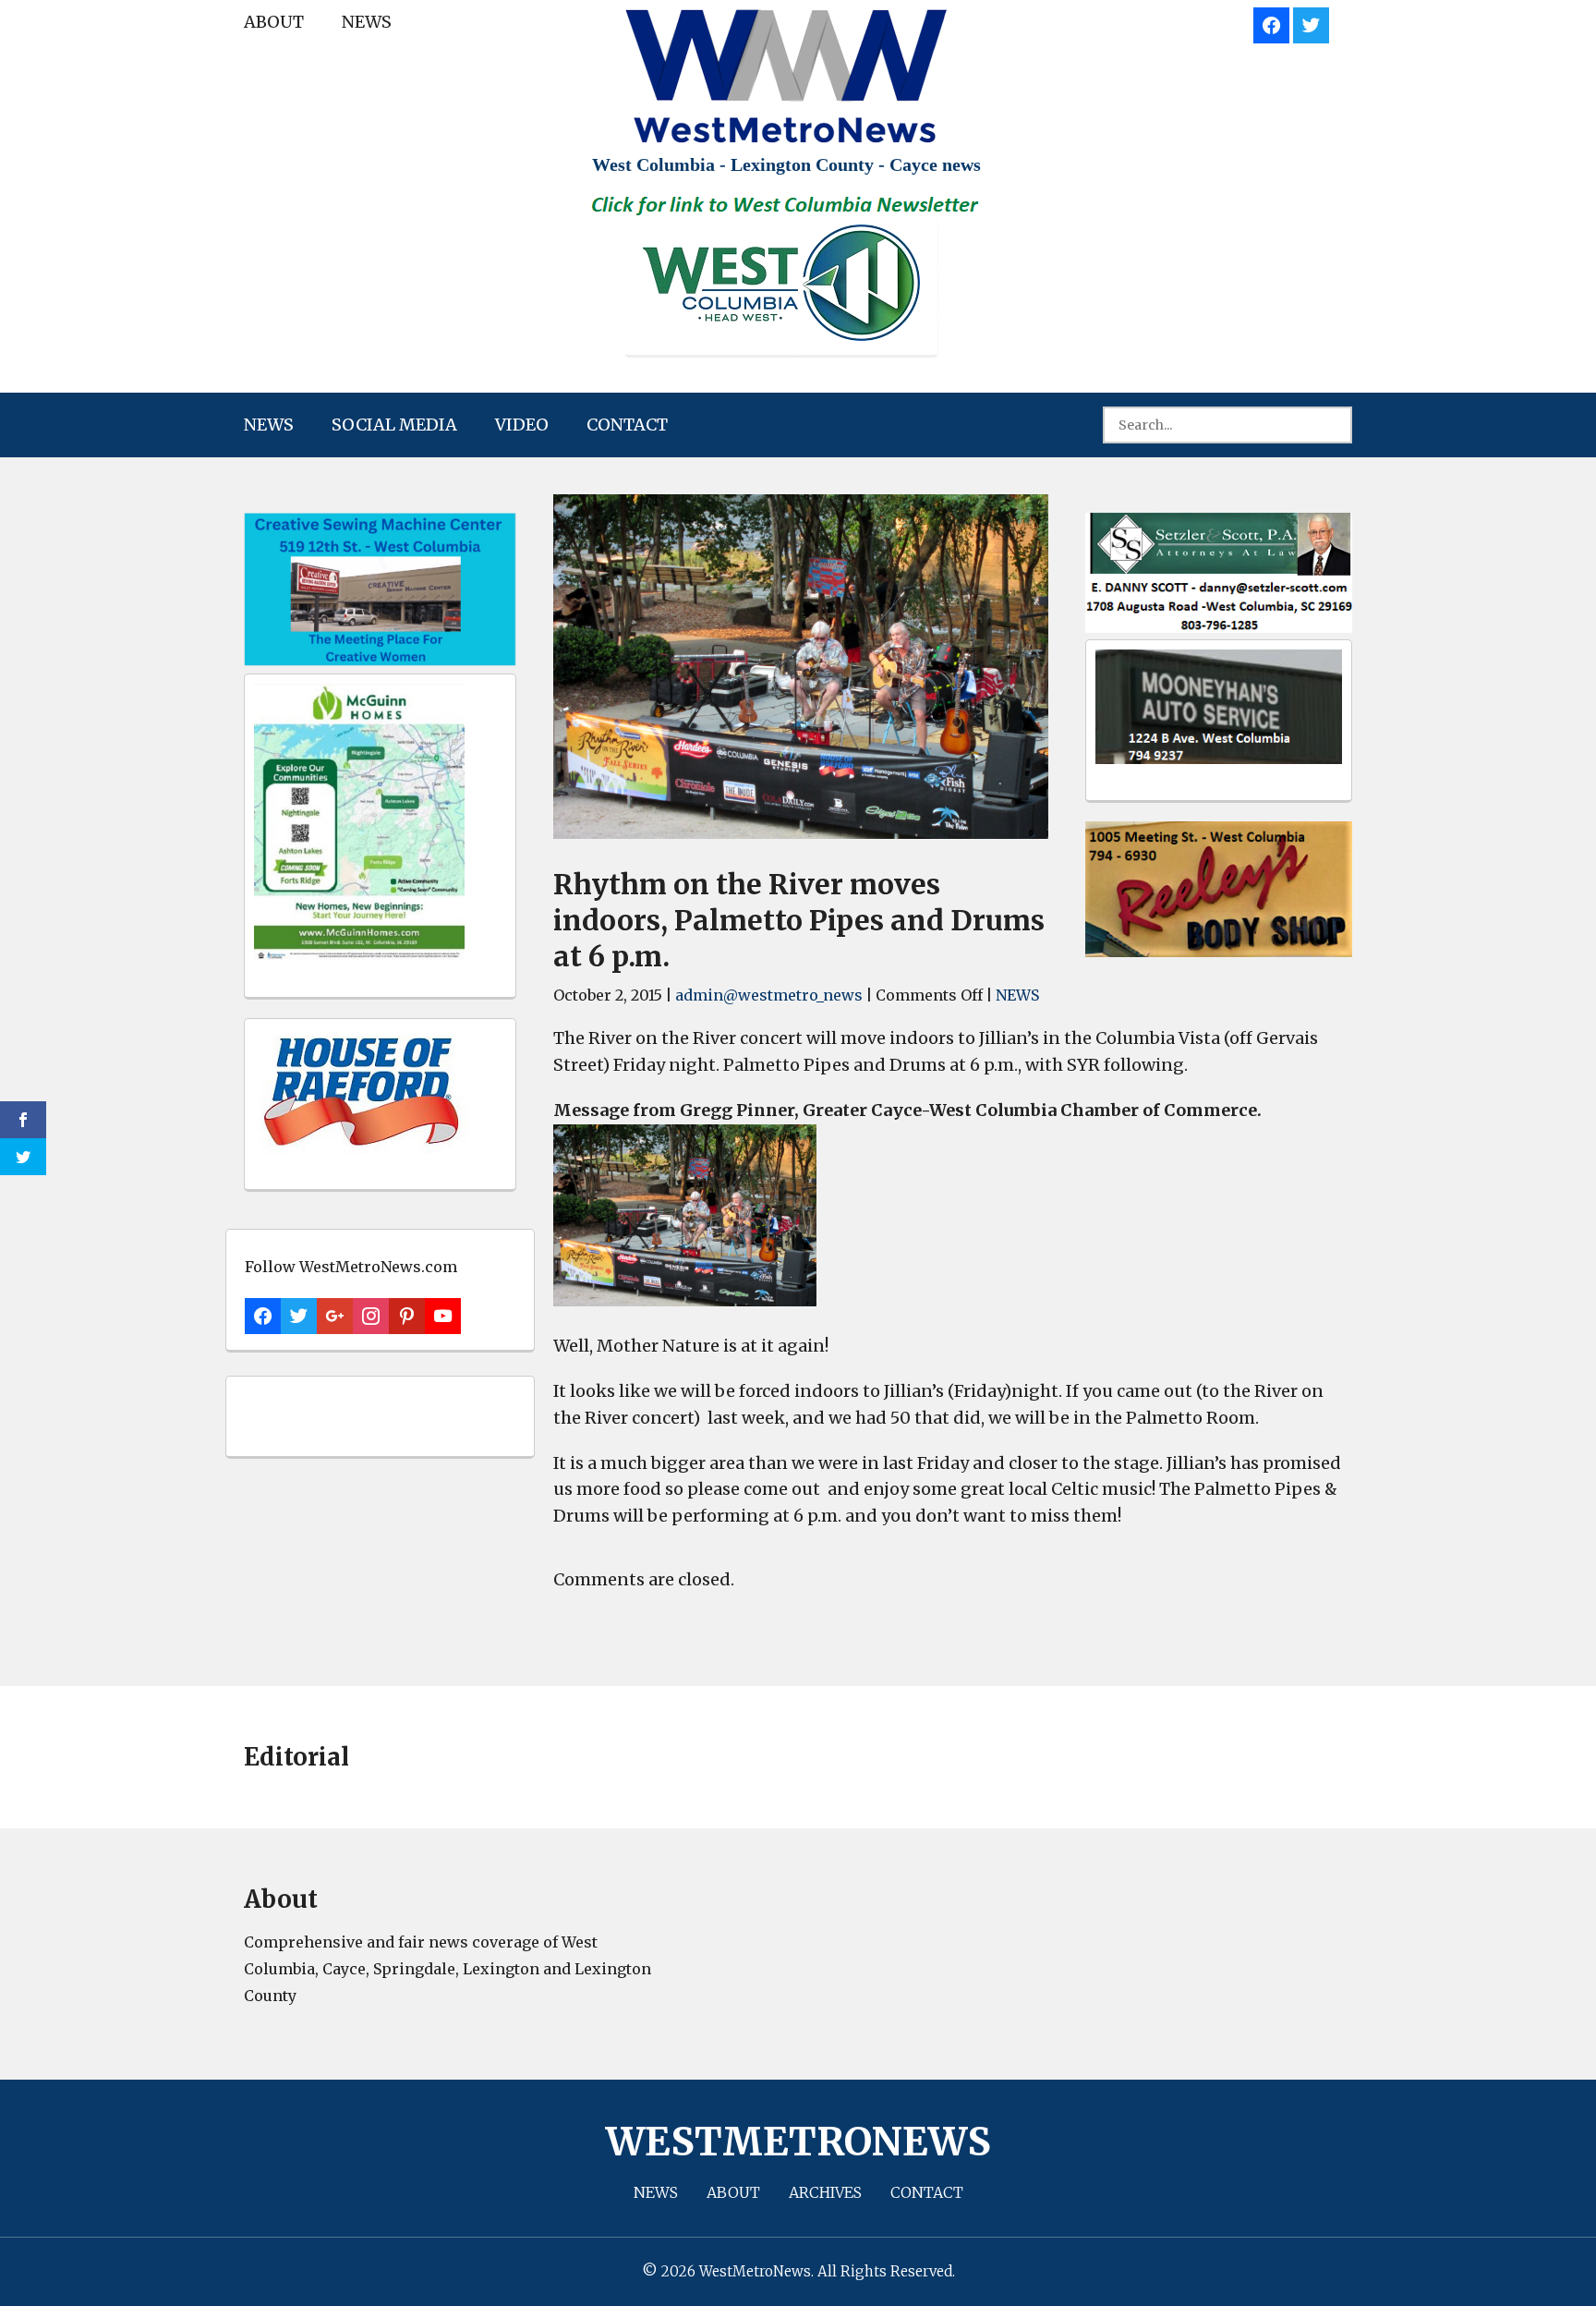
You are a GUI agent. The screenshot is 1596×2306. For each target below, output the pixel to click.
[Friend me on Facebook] (1271, 23)
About (274, 22)
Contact (627, 425)
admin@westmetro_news (769, 995)
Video (522, 425)
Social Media (394, 425)
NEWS (367, 22)
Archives (825, 2192)
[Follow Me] (1311, 23)
